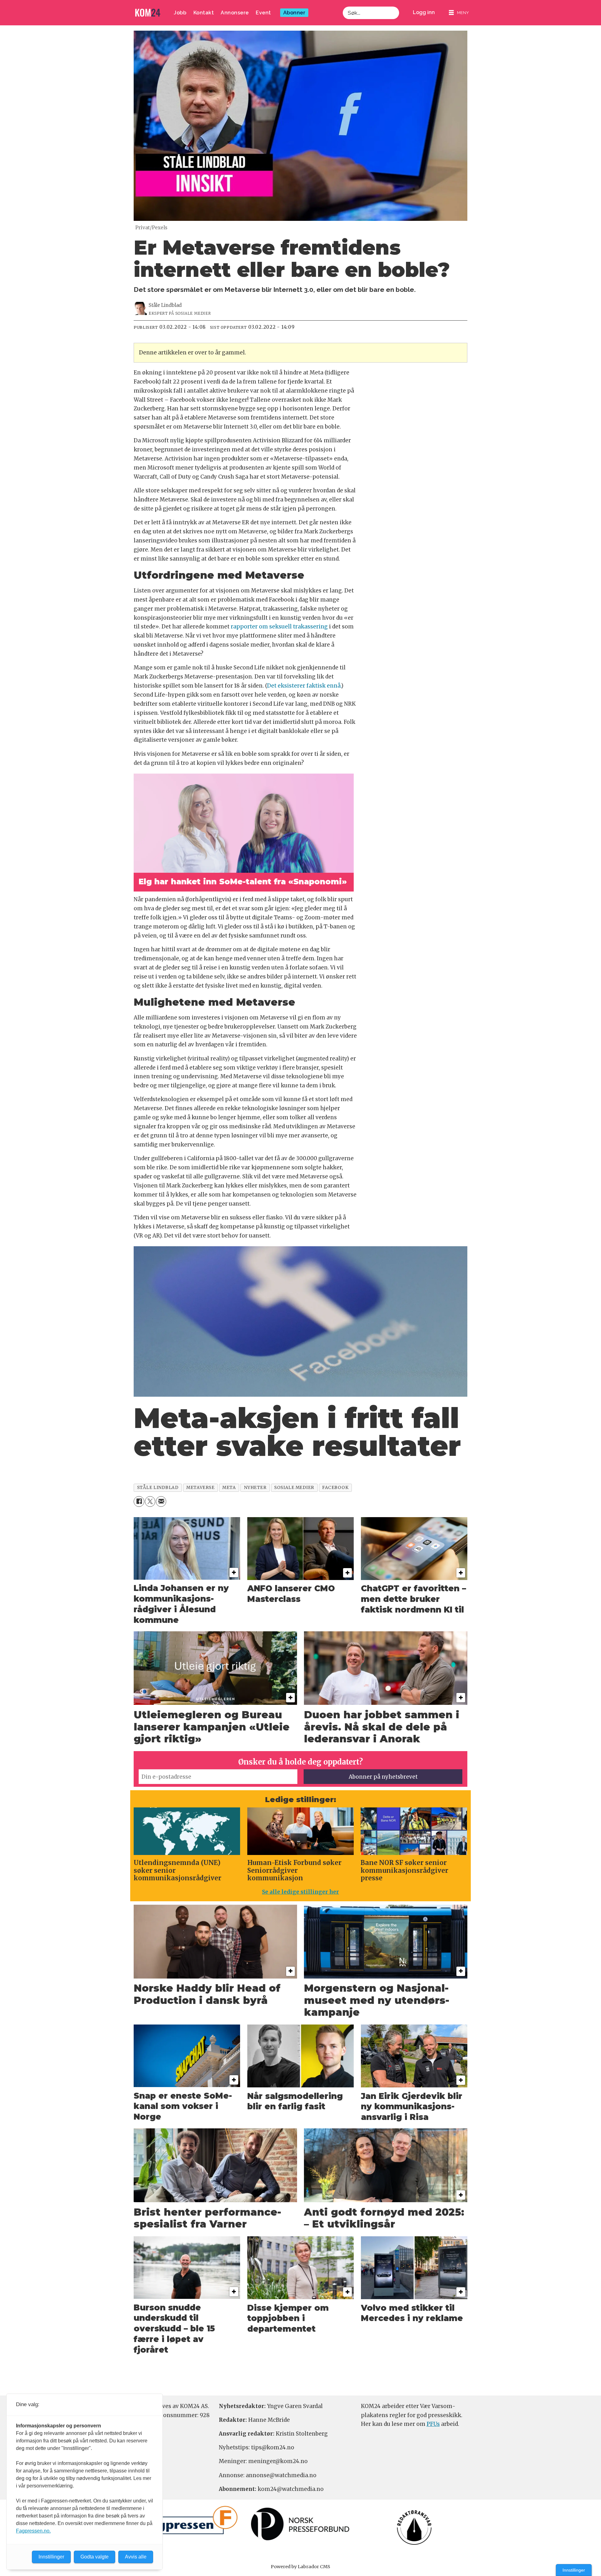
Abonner (294, 13)
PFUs (433, 2424)
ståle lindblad (158, 1488)
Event (263, 13)
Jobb (180, 13)
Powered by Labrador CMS (300, 2567)
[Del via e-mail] (161, 1501)
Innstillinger (574, 2570)
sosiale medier (294, 1488)
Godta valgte (95, 2557)
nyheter (255, 1488)
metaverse (200, 1488)
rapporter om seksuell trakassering (279, 627)
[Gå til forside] (148, 13)
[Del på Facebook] (139, 1501)
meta (229, 1488)
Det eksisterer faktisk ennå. (304, 686)
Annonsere (235, 13)
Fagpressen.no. (33, 2531)
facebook (335, 1488)
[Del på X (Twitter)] (150, 1501)
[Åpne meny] (459, 13)
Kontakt (204, 13)
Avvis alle (136, 2557)
